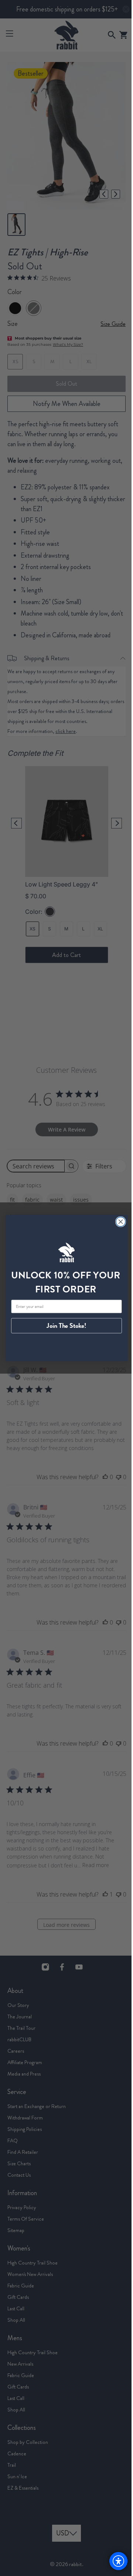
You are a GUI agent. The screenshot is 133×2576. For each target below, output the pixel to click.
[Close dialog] (118, 1222)
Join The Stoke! (64, 1326)
